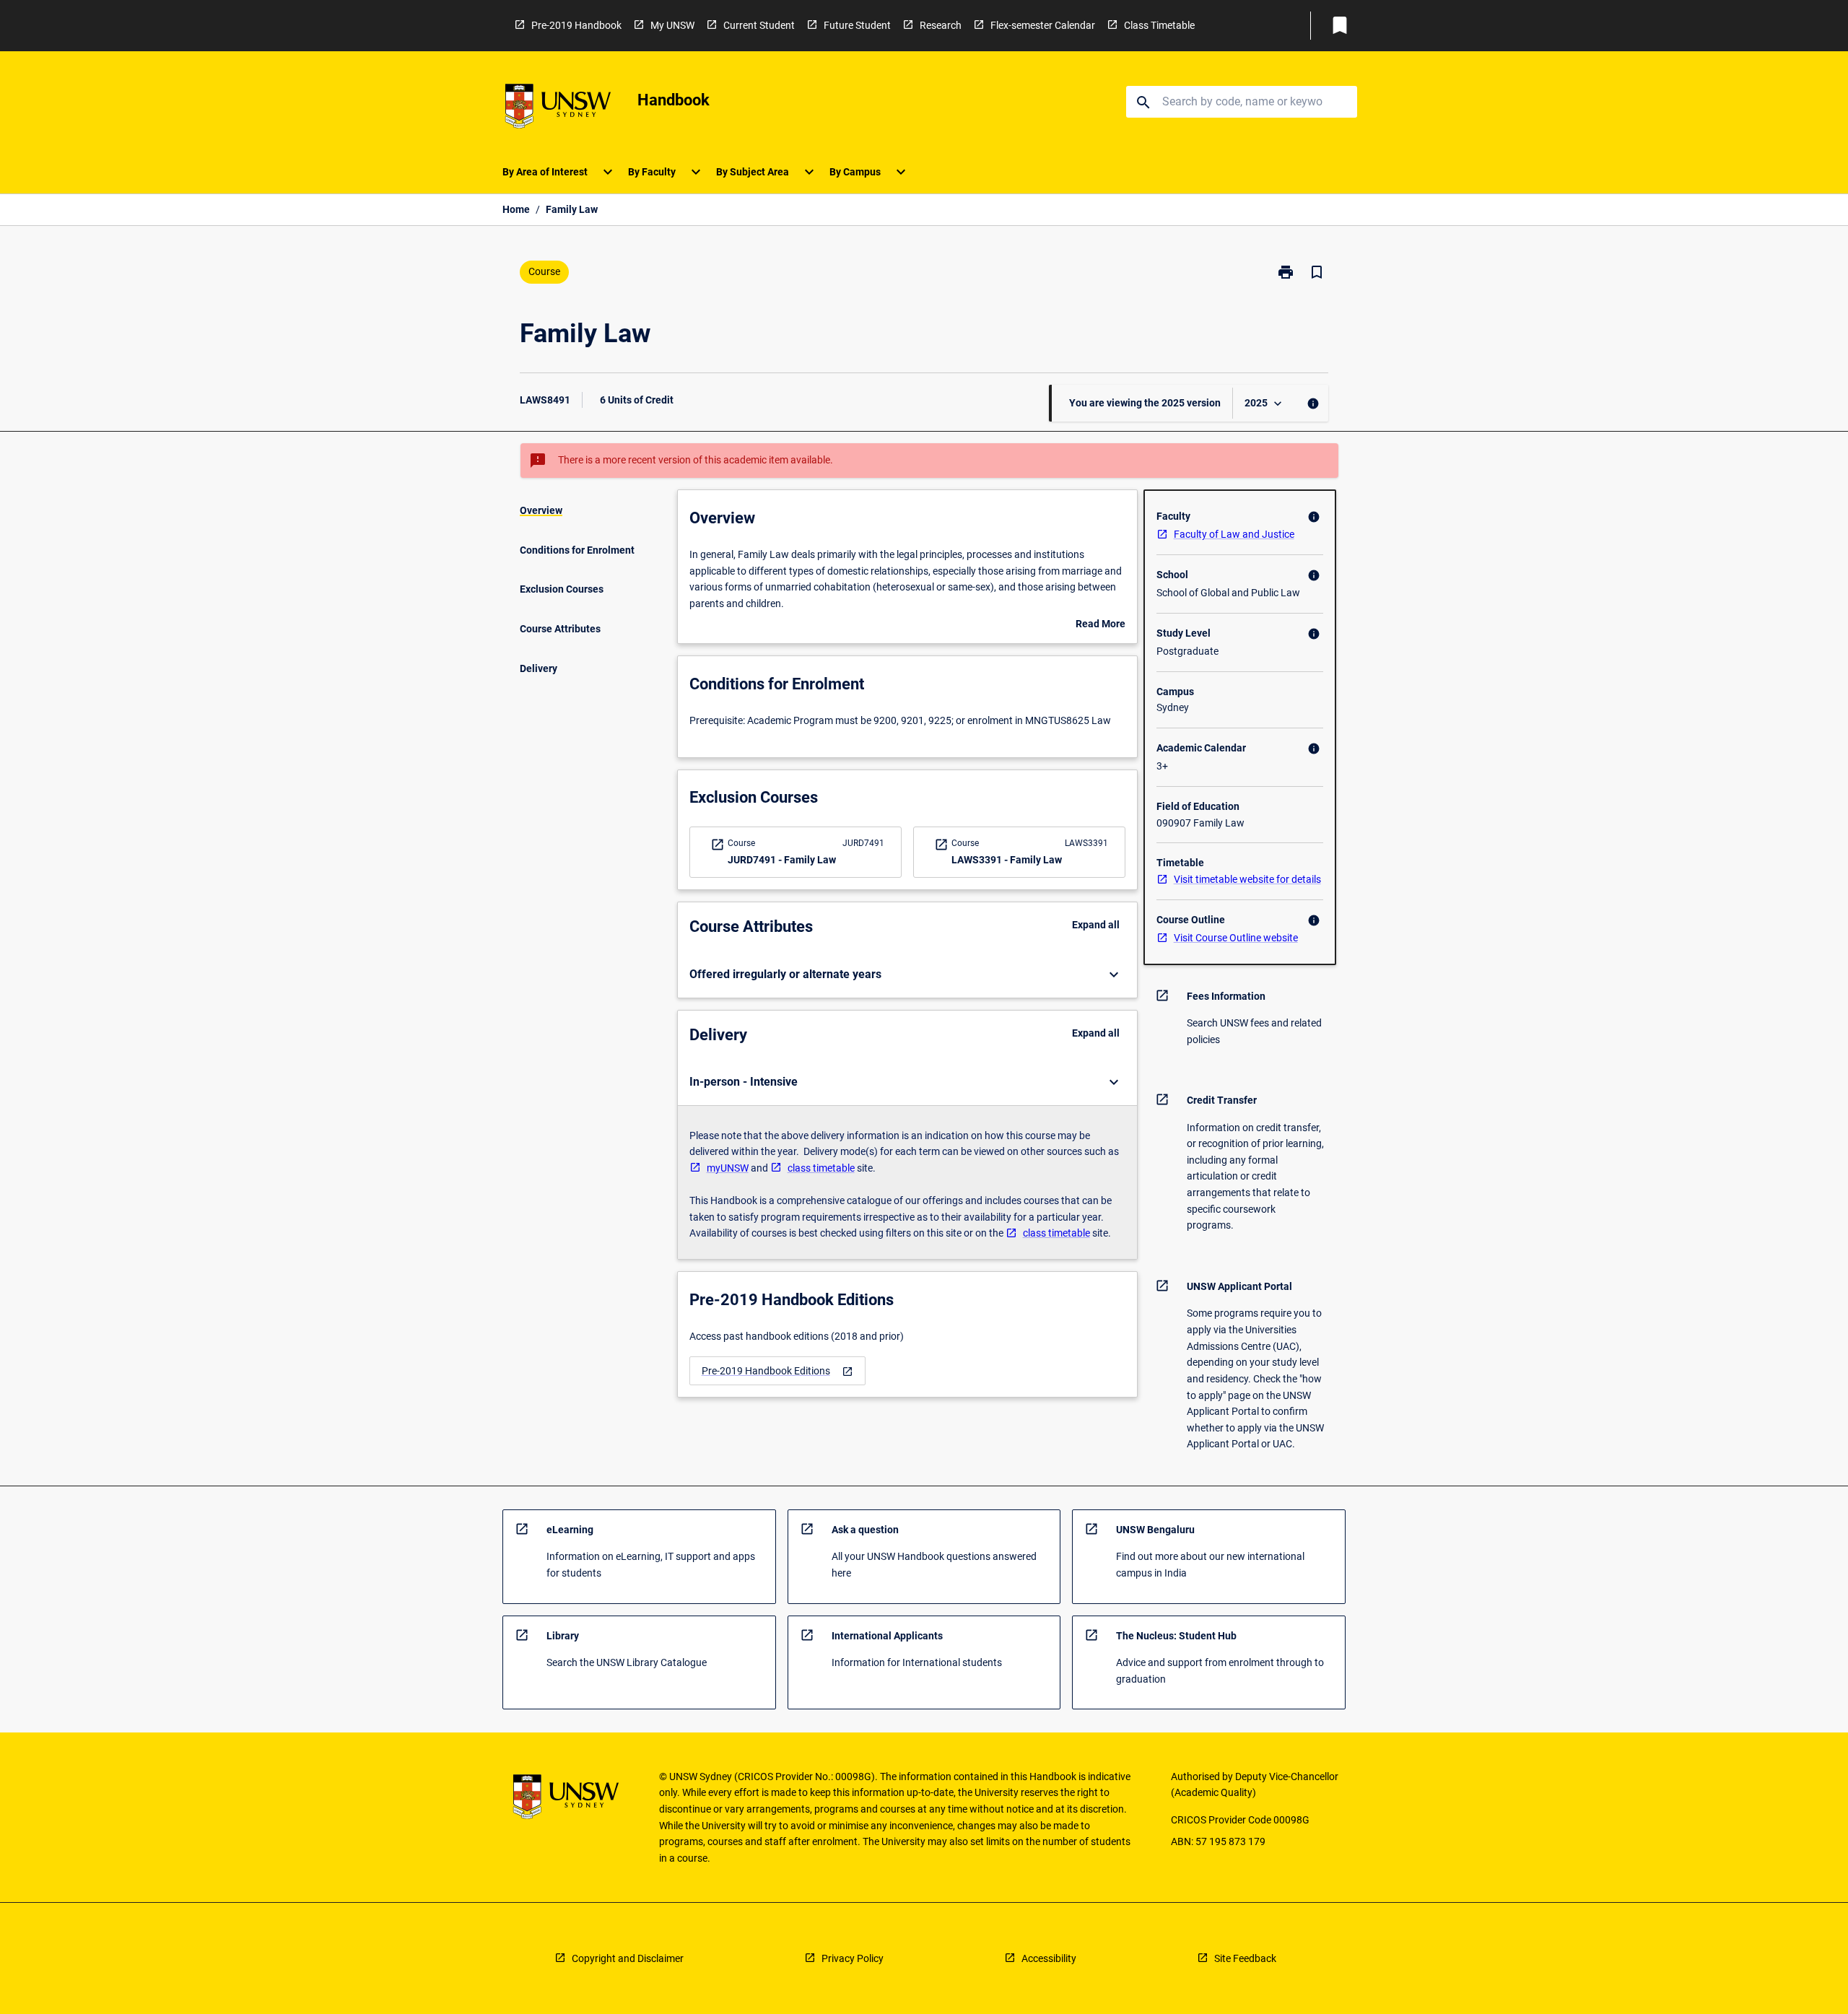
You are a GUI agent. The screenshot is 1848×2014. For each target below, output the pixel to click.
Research (941, 25)
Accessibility (1049, 1958)
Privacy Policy (853, 1958)
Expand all (1096, 925)
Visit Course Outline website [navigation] (1236, 938)
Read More (1100, 625)
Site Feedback (1245, 1958)
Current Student (759, 25)
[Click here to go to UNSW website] (558, 109)
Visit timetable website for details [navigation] (1247, 879)
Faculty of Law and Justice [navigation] (1234, 534)
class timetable (821, 1168)
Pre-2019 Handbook (576, 25)
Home (516, 209)
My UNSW (672, 25)
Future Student (857, 25)
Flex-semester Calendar (1043, 25)
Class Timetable (1159, 25)
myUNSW (728, 1168)
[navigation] (777, 1371)
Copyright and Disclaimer (628, 1958)
